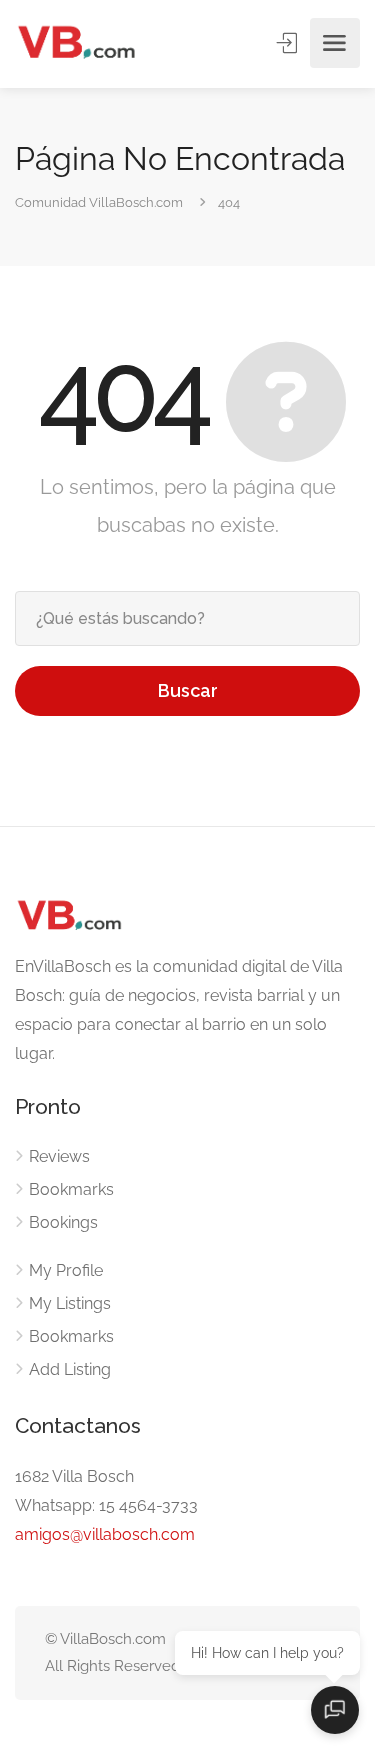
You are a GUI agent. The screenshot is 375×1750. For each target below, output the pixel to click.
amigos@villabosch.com (105, 1534)
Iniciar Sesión (289, 43)
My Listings (70, 1303)
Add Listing (70, 1369)
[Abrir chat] (335, 1710)
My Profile (66, 1270)
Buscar (188, 690)
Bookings (63, 1222)
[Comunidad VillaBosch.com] (76, 43)
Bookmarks (71, 1189)
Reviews (59, 1156)
